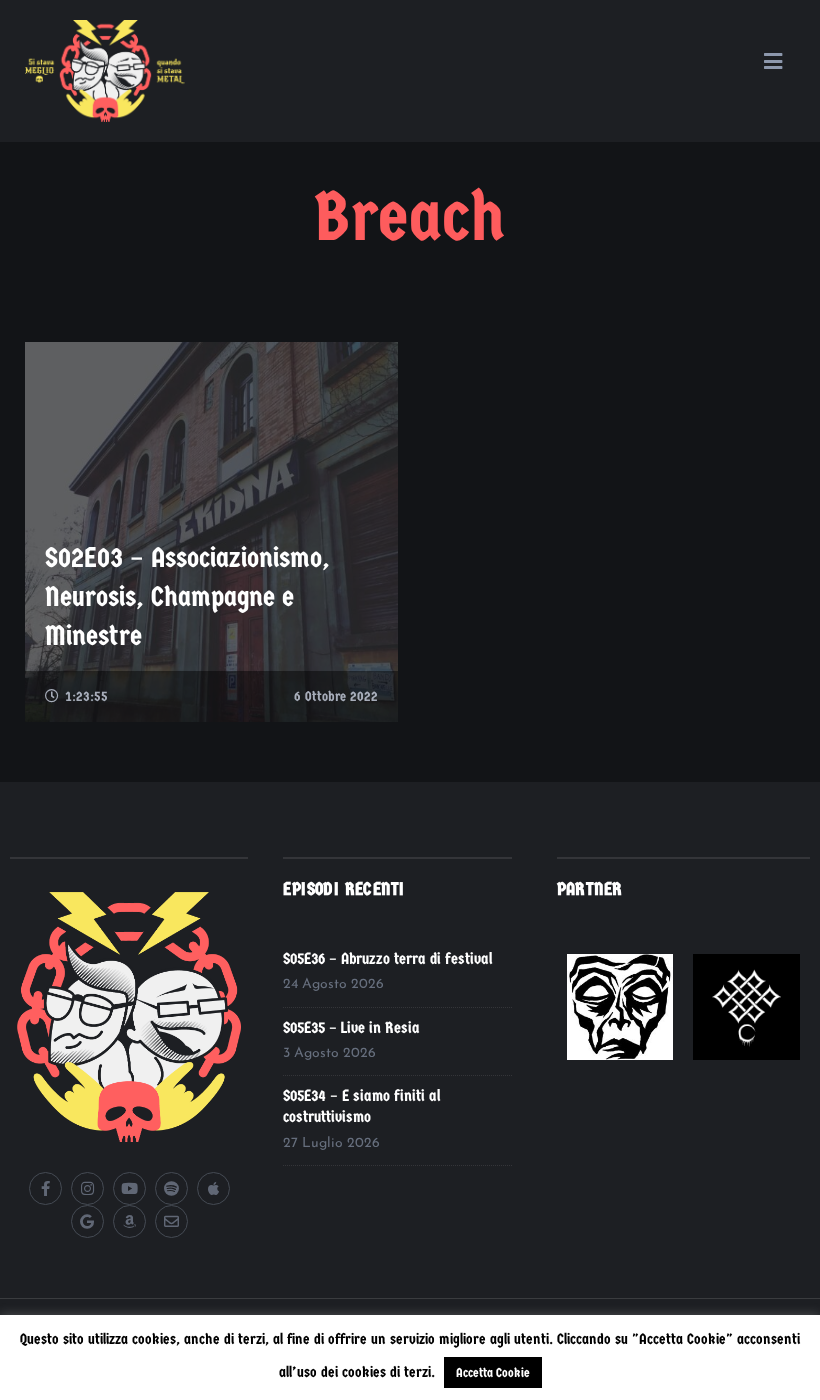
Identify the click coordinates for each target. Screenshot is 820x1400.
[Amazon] (129, 1221)
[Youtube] (129, 1188)
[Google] (87, 1221)
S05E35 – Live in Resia (351, 1027)
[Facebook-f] (45, 1188)
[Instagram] (87, 1188)
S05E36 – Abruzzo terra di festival (388, 958)
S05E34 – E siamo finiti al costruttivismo (362, 1106)
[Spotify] (171, 1188)
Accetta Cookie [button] (493, 1372)
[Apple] (213, 1188)
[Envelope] (171, 1221)
